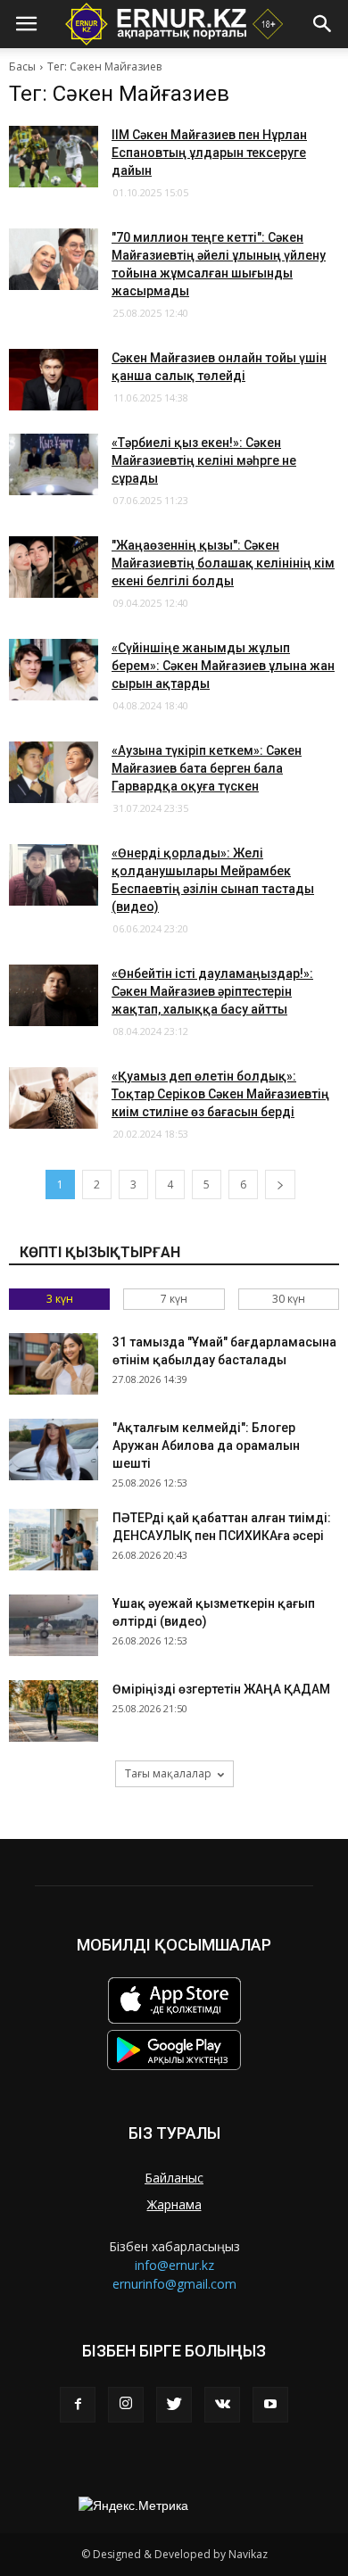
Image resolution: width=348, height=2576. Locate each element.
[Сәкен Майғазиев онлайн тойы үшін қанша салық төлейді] (54, 380)
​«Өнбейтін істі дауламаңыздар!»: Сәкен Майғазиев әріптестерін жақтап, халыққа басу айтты (212, 991)
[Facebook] (78, 2405)
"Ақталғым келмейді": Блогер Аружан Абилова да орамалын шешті (206, 1445)
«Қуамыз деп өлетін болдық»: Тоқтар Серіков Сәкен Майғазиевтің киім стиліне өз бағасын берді (220, 1094)
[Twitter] (174, 2405)
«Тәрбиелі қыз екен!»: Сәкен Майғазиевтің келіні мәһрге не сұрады (204, 460)
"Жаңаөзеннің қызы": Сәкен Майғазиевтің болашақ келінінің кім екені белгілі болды (223, 563)
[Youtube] (270, 2405)
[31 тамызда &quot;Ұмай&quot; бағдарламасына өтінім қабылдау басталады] (54, 1364)
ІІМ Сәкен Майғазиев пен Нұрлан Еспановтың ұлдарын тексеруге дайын (209, 153)
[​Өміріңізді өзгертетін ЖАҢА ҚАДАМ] (54, 1711)
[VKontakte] (222, 2405)
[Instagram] (126, 2405)
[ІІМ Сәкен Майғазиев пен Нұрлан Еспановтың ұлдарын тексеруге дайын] (54, 157)
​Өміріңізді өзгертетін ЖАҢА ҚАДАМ (221, 1689)
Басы (22, 66)
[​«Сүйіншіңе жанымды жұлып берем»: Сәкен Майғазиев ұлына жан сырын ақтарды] (54, 670)
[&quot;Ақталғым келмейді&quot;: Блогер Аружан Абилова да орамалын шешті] (54, 1450)
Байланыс (174, 2178)
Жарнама (174, 2204)
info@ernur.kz (174, 2265)
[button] (323, 24)
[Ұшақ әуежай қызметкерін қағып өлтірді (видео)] (54, 1625)
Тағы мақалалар (168, 1773)
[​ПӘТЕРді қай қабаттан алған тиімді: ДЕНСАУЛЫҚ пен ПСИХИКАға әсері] (54, 1540)
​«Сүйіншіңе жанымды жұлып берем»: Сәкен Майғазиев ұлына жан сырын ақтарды (223, 666)
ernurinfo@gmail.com (174, 2284)
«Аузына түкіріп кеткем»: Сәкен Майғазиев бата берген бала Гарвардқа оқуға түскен (207, 768)
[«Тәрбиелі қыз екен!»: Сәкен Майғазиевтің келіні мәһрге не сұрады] (54, 464)
